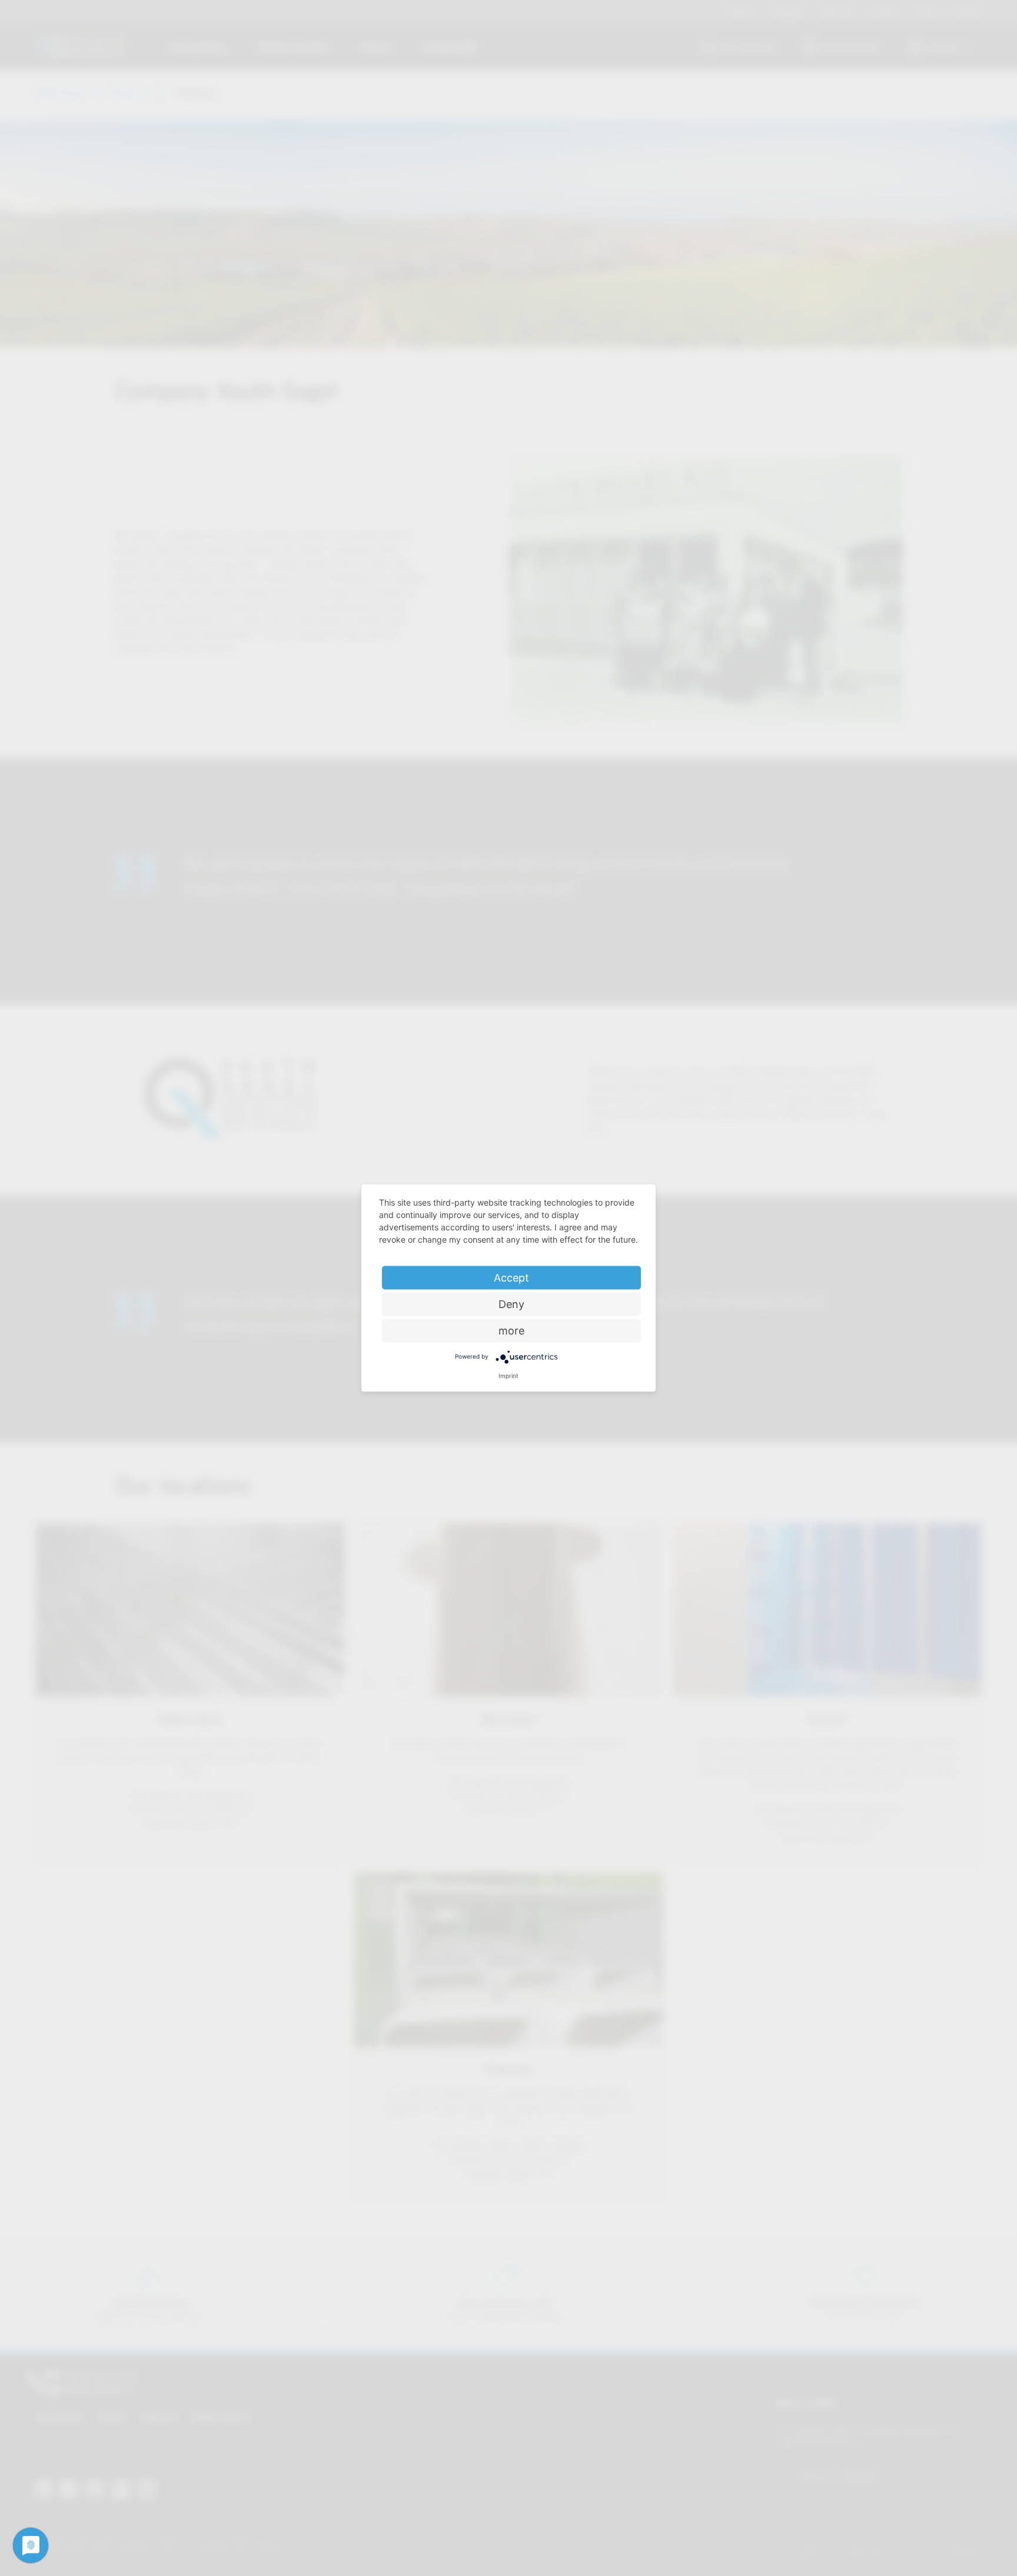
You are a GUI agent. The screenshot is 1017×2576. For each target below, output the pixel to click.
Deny (511, 1304)
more (511, 1331)
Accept (511, 1278)
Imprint (508, 1376)
